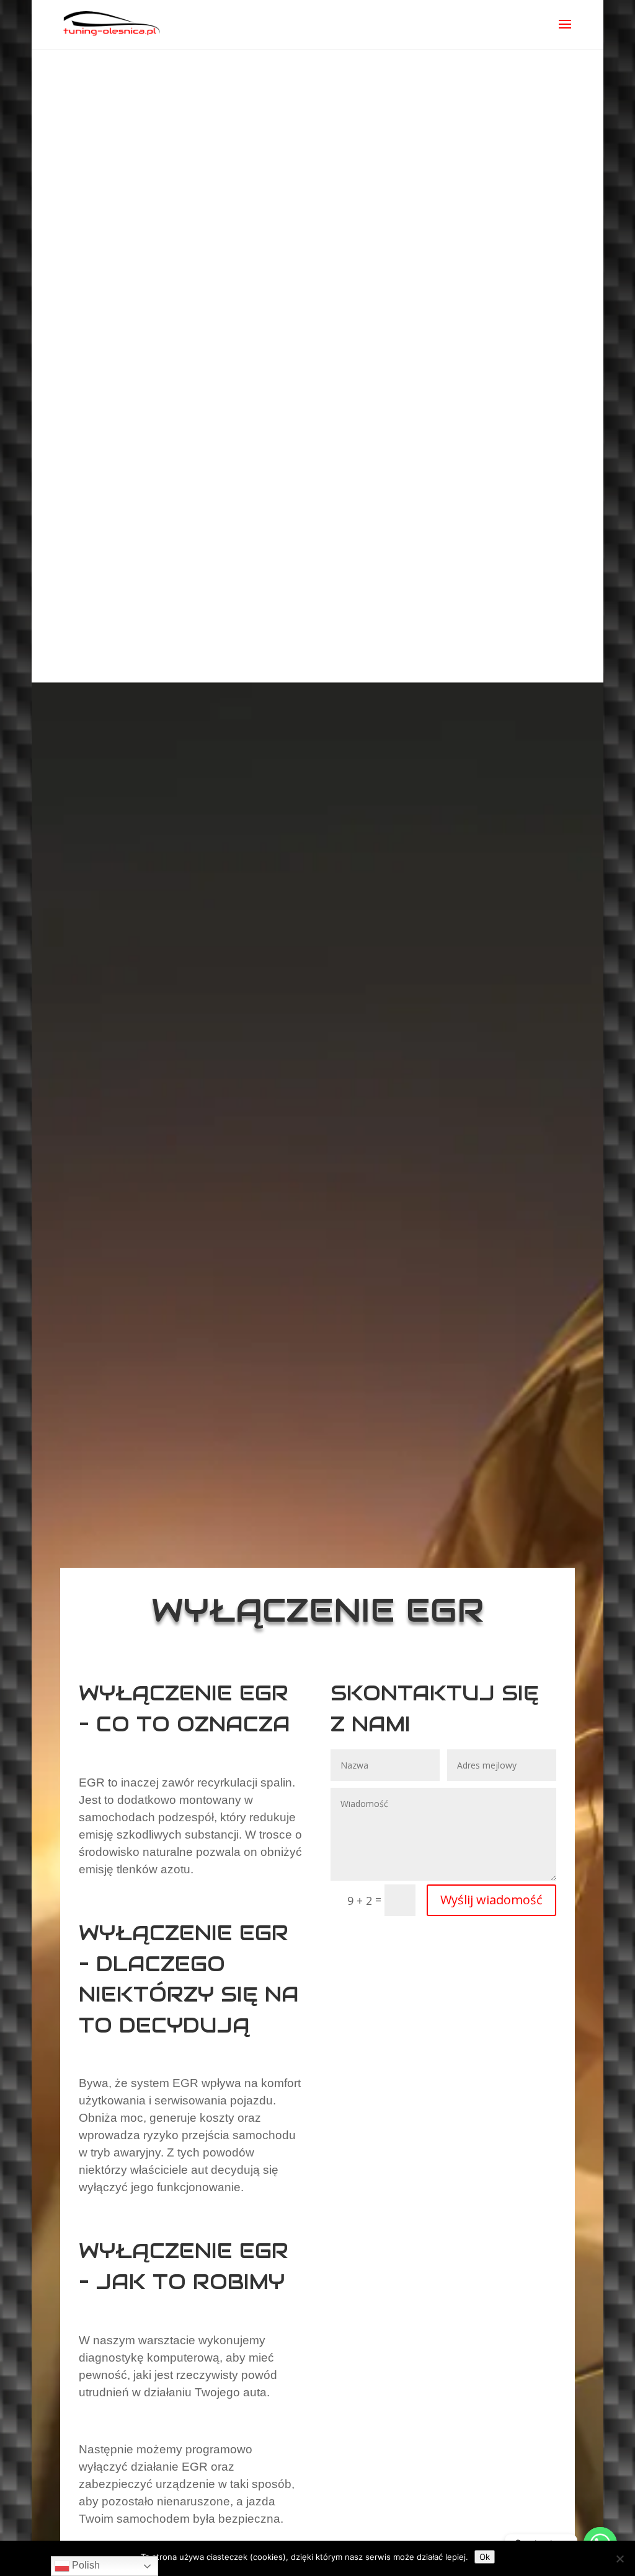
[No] (619, 2559)
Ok (485, 2557)
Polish (85, 2565)
